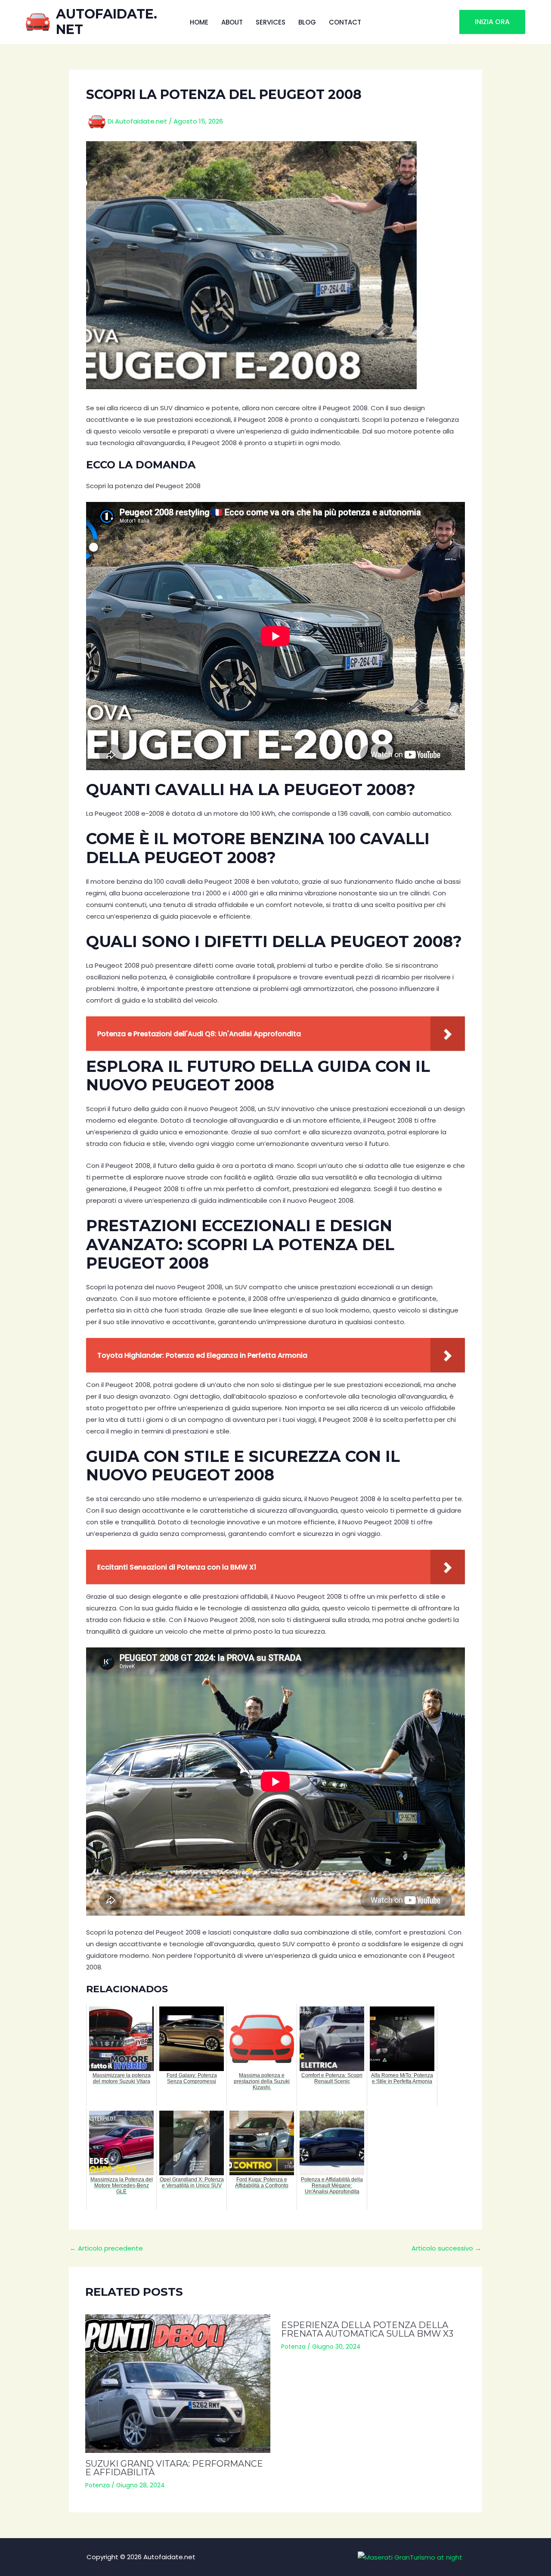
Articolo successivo (446, 2248)
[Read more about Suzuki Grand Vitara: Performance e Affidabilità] (178, 2384)
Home (199, 22)
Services (271, 22)
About (232, 22)
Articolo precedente (106, 2248)
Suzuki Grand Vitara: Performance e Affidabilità (174, 2468)
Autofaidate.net (107, 22)
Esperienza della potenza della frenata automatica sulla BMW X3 (367, 2329)
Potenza (98, 2485)
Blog (307, 22)
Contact (345, 22)
